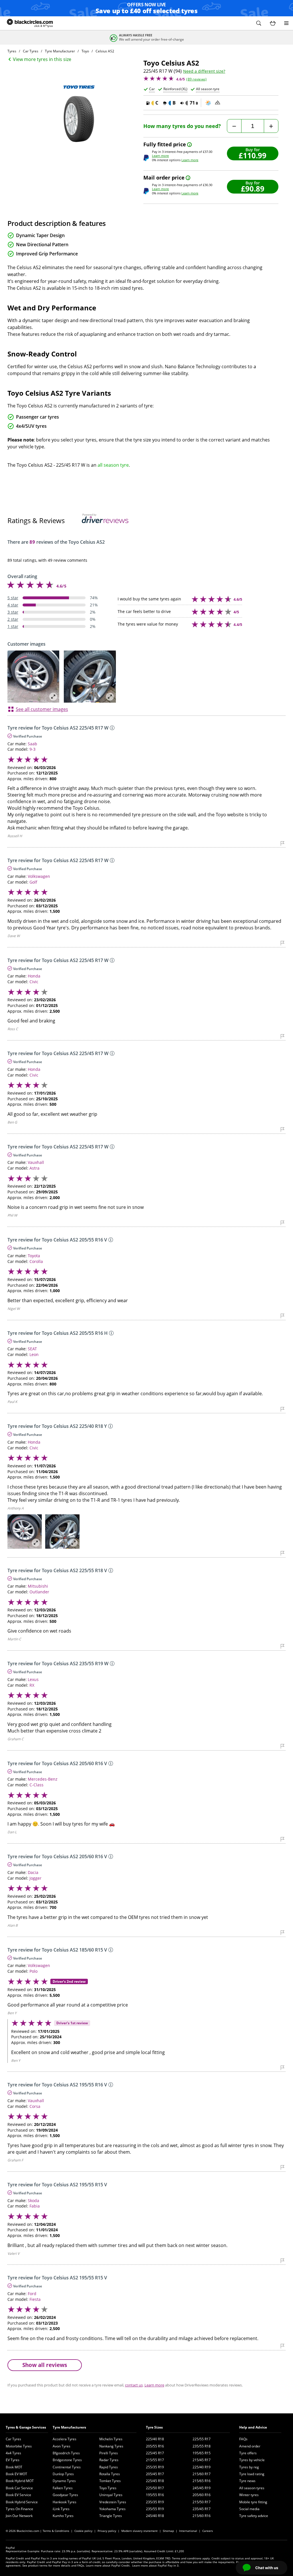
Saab (32, 744)
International (188, 2531)
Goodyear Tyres (65, 2495)
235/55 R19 (155, 2509)
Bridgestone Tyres (67, 2460)
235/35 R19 (155, 2502)
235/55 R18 (202, 2446)
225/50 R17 (155, 2488)
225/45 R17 (155, 2453)
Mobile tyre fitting (253, 2502)
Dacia (33, 1872)
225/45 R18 (155, 2481)
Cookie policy (83, 2531)
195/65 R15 (202, 2453)
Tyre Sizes (154, 2427)
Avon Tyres (62, 2446)
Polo (33, 1971)
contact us (134, 2385)
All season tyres (252, 2488)
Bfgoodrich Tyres (66, 2453)
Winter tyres (249, 2495)
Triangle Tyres (111, 2516)
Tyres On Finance (19, 2509)
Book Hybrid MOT (20, 2481)
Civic (34, 982)
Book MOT (14, 2467)
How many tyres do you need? (182, 126)
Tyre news (247, 2481)
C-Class (36, 1785)
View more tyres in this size (42, 59)
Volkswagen (39, 876)
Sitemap (168, 2531)
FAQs (243, 2439)
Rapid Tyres (109, 2467)
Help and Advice (253, 2427)
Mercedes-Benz (43, 1779)
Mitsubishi (38, 1586)
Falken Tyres (63, 2488)
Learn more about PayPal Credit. (108, 2565)
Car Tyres (13, 2439)
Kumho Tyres (63, 2516)
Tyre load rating (252, 2474)
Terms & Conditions (56, 2531)
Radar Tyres (109, 2460)
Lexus (33, 1679)
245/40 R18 (155, 2516)
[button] (259, 23)
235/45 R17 (202, 2509)
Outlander (39, 1592)
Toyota (34, 1256)
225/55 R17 (202, 2439)
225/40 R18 (155, 2439)
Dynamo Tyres (64, 2481)
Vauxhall (36, 1162)
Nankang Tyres (111, 2446)
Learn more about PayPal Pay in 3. (156, 2565)
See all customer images (42, 709)
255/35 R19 (155, 2467)
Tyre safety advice (254, 2516)
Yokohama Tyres (112, 2509)
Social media (249, 2509)
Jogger (35, 1878)
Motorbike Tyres (19, 2446)
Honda (34, 976)
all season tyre (113, 465)
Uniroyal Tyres (111, 2495)
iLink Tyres (61, 2509)
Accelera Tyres (65, 2439)
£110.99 (253, 155)
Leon (34, 1354)
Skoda (33, 2200)
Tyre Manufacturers (69, 2427)
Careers (208, 2531)
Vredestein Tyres (113, 2502)
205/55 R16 (155, 2446)
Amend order (250, 2446)
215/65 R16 (202, 2481)
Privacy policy (107, 2531)
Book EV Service (18, 2495)
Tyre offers (248, 2453)
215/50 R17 (202, 2502)
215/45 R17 (202, 2460)
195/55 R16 (155, 2495)
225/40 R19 (202, 2467)
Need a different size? (204, 71)
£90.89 (253, 189)
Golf (33, 882)
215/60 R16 (202, 2516)
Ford (32, 2294)
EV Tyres (13, 2460)
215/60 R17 (202, 2474)
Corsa (35, 2106)
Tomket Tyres (110, 2481)
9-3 (32, 749)
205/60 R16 (202, 2495)
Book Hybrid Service (22, 2502)
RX (32, 1685)
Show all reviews (45, 2365)
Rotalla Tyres (110, 2474)
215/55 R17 (155, 2460)
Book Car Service (19, 2488)
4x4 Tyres (13, 2453)
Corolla (36, 1261)
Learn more (160, 156)
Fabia (35, 2206)
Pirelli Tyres (109, 2453)
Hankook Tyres (65, 2502)
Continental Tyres (67, 2467)
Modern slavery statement (139, 2531)
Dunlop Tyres (63, 2474)
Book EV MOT (16, 2474)
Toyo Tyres (108, 2488)
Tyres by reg (249, 2467)
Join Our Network (19, 2516)
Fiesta (35, 2299)
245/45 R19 (202, 2488)
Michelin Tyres (111, 2439)
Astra (34, 1168)
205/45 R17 (155, 2474)
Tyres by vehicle (252, 2460)
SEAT (32, 1349)
